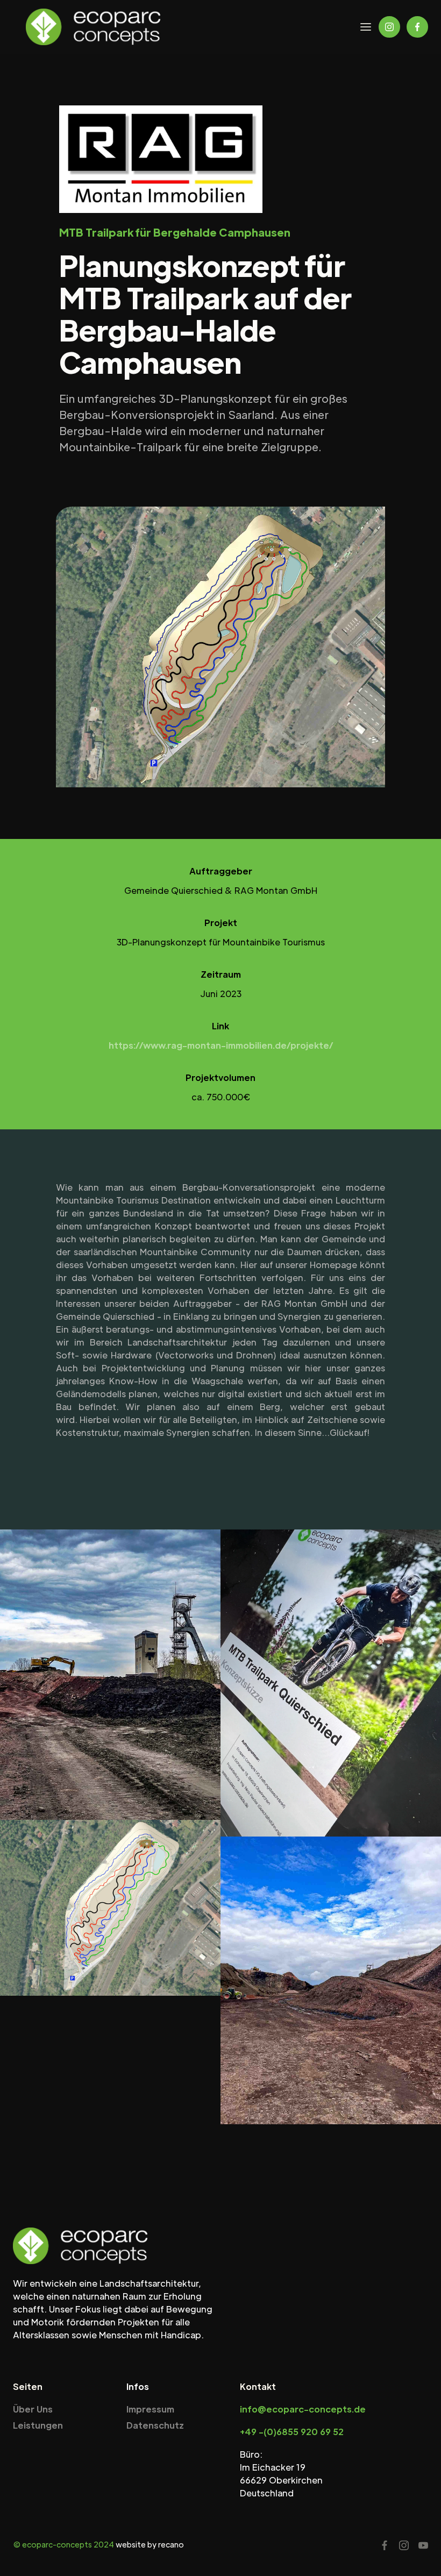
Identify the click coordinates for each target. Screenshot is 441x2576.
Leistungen (38, 2425)
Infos (138, 2386)
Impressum (150, 2409)
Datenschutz (155, 2425)
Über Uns (33, 2409)
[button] (366, 27)
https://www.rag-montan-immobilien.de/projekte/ (221, 1045)
